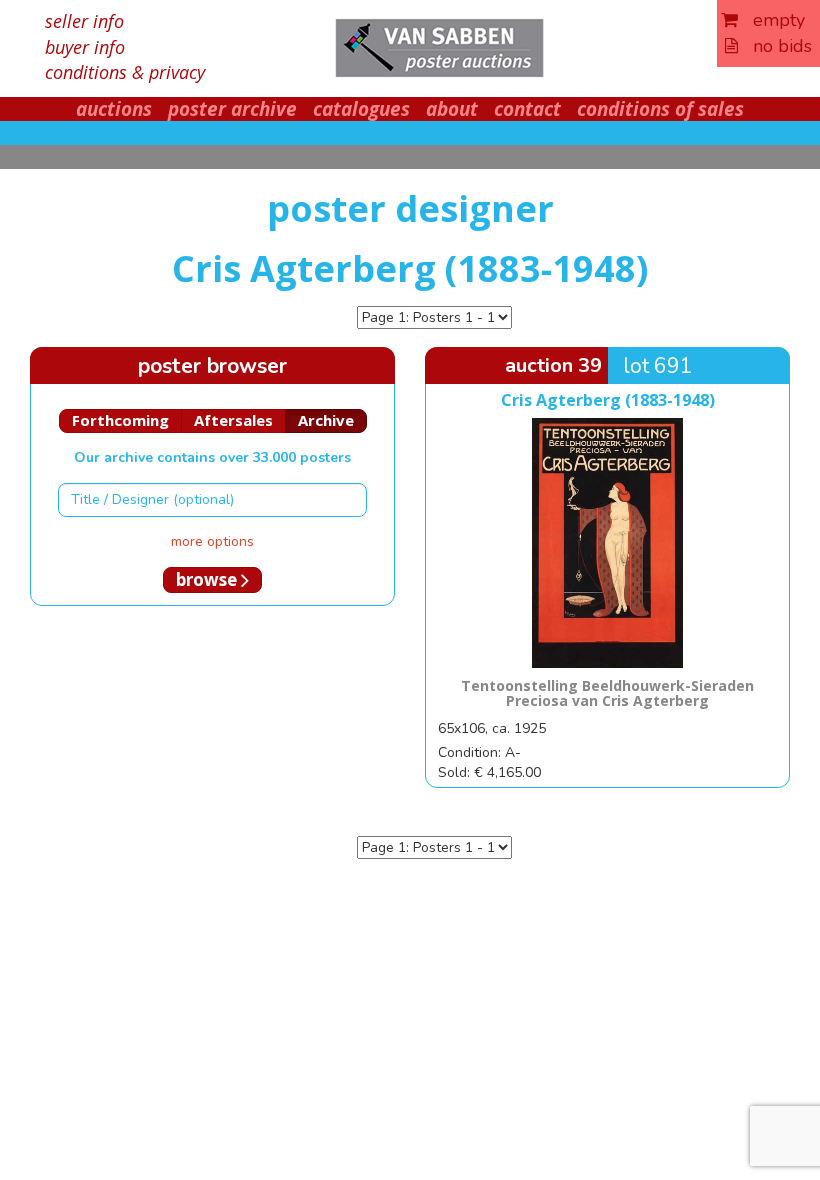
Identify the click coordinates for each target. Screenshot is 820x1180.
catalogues (361, 109)
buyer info (85, 47)
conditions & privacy (125, 72)
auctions (114, 109)
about (452, 109)
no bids (775, 46)
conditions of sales (660, 109)
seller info (84, 21)
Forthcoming (120, 420)
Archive (326, 420)
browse (208, 579)
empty (771, 20)
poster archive (232, 109)
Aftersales (233, 420)
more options (212, 541)
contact (527, 109)
